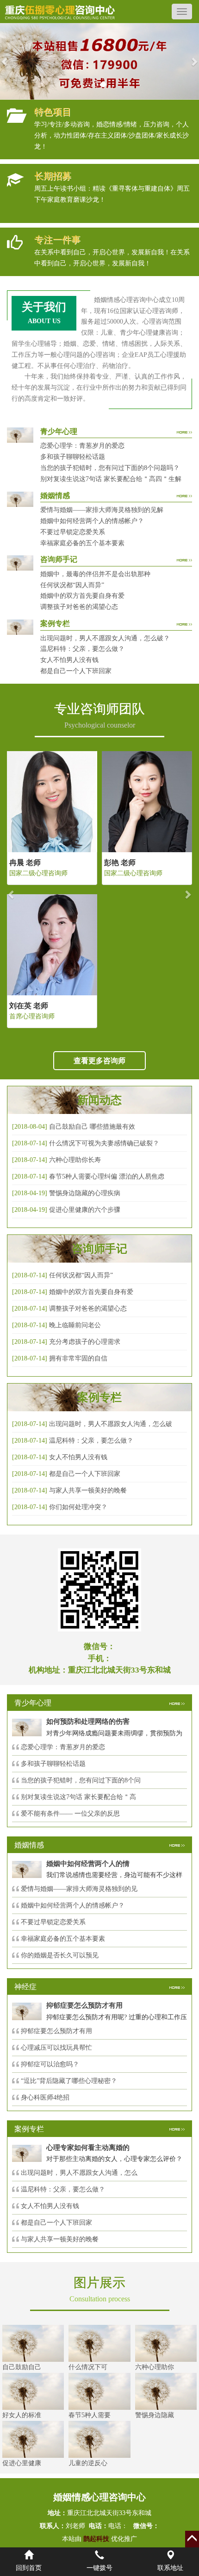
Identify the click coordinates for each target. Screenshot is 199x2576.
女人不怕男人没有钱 (69, 660)
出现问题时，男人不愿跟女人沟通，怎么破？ (105, 638)
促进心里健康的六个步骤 (85, 1210)
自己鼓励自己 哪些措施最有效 (92, 1127)
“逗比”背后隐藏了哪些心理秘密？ (69, 2081)
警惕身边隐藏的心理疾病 (85, 1193)
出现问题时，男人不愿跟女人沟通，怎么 (79, 2173)
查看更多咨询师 (99, 1061)
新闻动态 (99, 1100)
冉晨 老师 (25, 863)
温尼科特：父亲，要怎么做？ (82, 649)
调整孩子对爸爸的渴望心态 (79, 607)
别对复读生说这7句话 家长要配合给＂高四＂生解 (111, 479)
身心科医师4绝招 (48, 2098)
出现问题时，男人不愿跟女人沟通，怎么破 (111, 1424)
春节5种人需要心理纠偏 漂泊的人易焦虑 (107, 1177)
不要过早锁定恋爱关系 (73, 532)
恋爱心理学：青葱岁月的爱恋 (82, 446)
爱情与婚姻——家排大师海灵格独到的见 (79, 1889)
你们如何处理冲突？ (78, 1507)
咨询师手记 (99, 1249)
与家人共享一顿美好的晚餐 (88, 1490)
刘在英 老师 (29, 1006)
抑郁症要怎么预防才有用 (56, 2031)
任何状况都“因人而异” (72, 585)
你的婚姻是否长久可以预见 (60, 1955)
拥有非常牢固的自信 (78, 1358)
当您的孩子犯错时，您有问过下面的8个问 (81, 1780)
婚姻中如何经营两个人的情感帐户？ (92, 521)
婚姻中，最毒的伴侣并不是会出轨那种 (95, 574)
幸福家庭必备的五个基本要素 (82, 543)
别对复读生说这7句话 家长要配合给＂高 (78, 1797)
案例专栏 (99, 1397)
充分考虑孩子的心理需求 (85, 1342)
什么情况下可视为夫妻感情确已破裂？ (104, 1143)
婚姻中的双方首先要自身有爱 (82, 596)
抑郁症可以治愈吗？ (50, 2064)
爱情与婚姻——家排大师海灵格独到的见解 (102, 510)
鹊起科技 (96, 2539)
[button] (5, 61)
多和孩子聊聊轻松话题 (73, 457)
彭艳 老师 (120, 863)
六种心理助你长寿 (75, 1160)
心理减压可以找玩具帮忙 (56, 2048)
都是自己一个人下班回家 (76, 671)
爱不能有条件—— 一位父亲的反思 (70, 1814)
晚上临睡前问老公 (75, 1325)
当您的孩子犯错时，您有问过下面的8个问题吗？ (110, 468)
